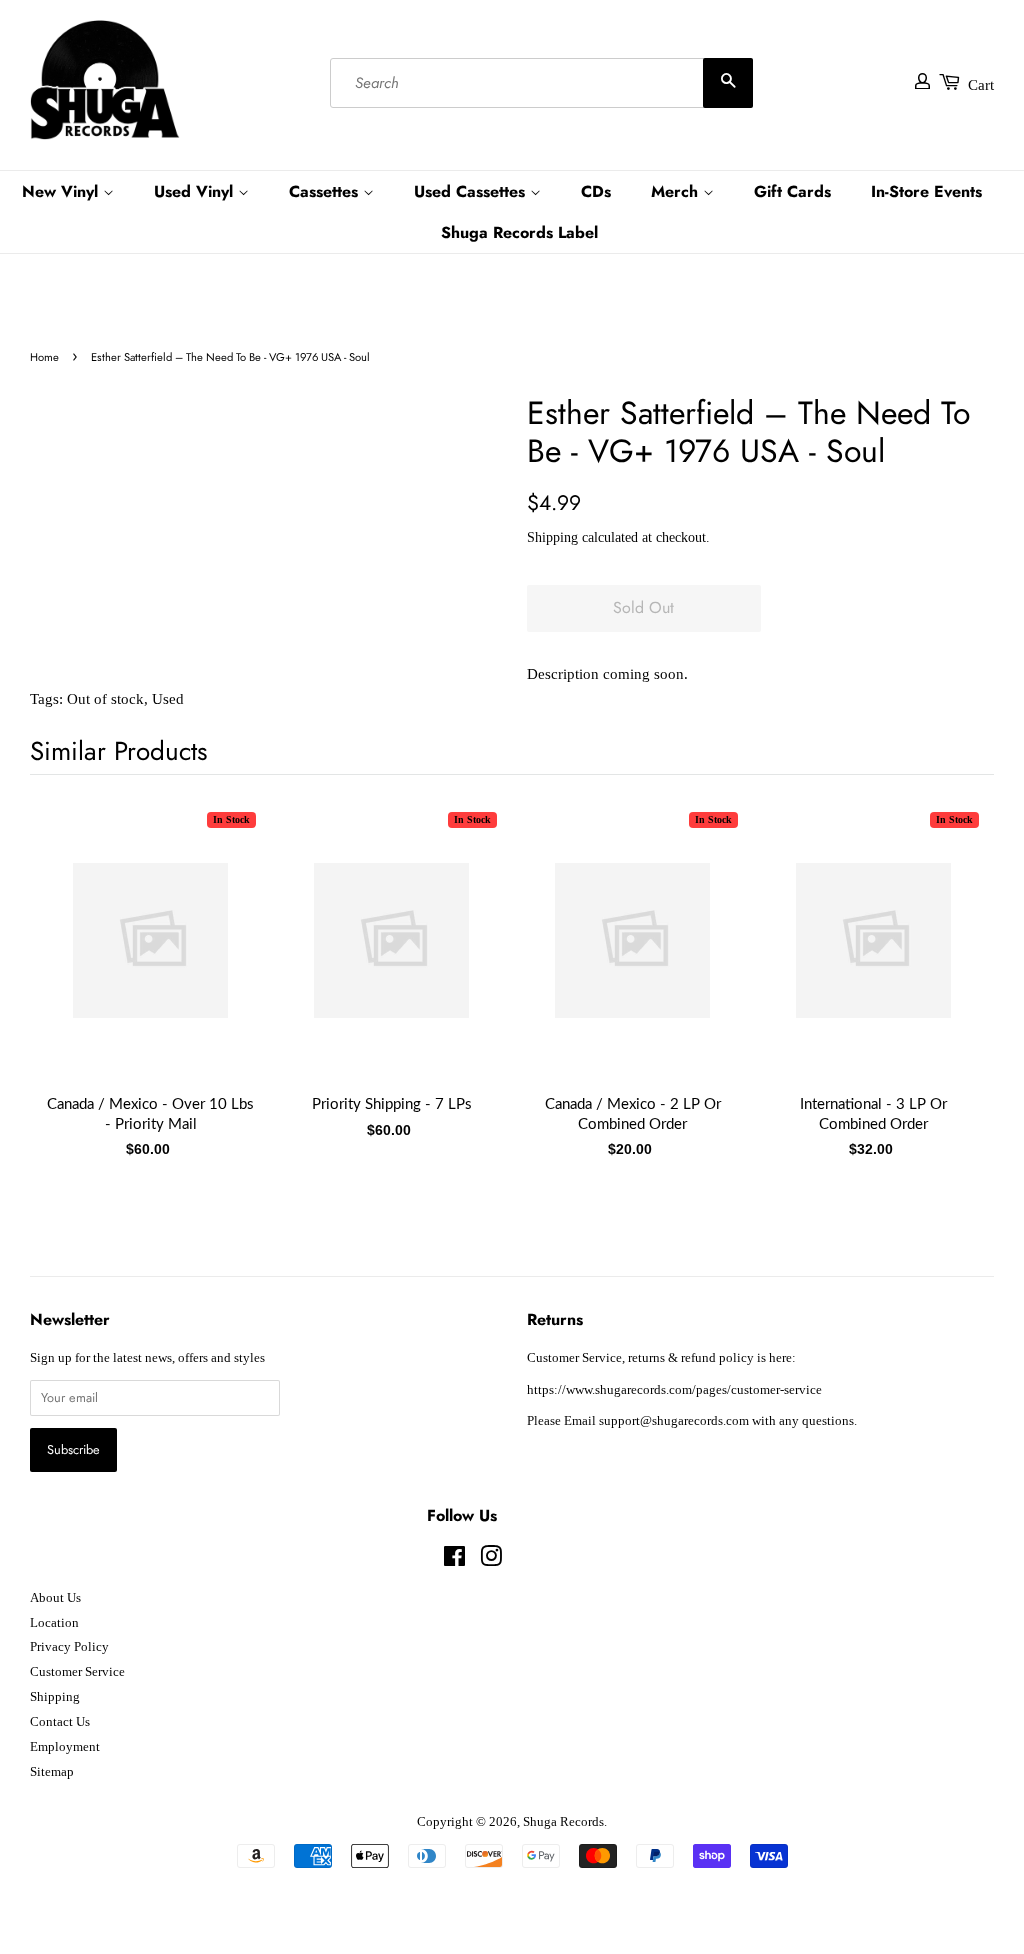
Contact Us (60, 1722)
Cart (981, 85)
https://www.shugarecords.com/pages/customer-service (674, 1390)
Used (168, 699)
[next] (946, 960)
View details (151, 960)
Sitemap (52, 1772)
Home (44, 357)
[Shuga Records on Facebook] (454, 1561)
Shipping (552, 537)
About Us (55, 1598)
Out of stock (105, 699)
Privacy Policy (69, 1647)
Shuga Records (563, 1822)
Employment (65, 1747)
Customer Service (77, 1672)
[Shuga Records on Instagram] (491, 1561)
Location (54, 1623)
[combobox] (541, 83)
